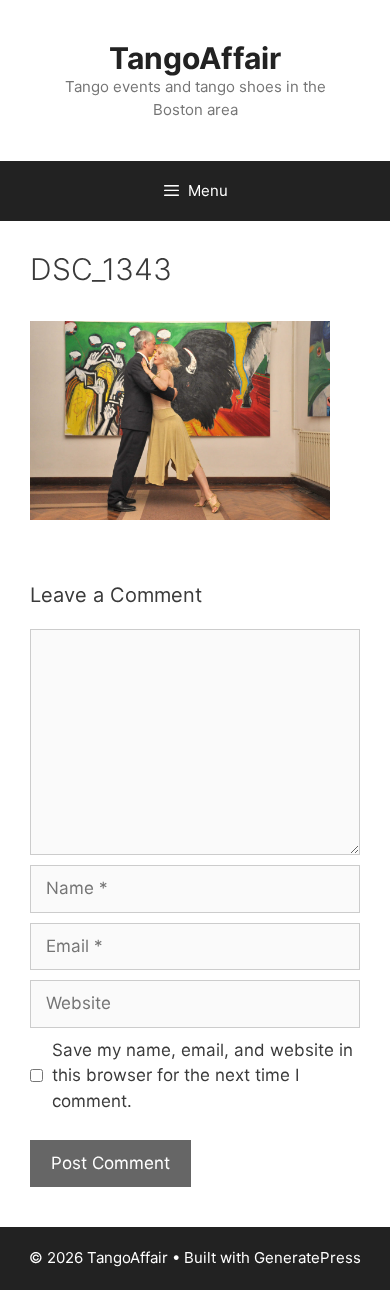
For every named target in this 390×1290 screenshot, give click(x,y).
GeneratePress (307, 1257)
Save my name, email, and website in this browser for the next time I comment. (202, 1075)
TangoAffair (195, 58)
